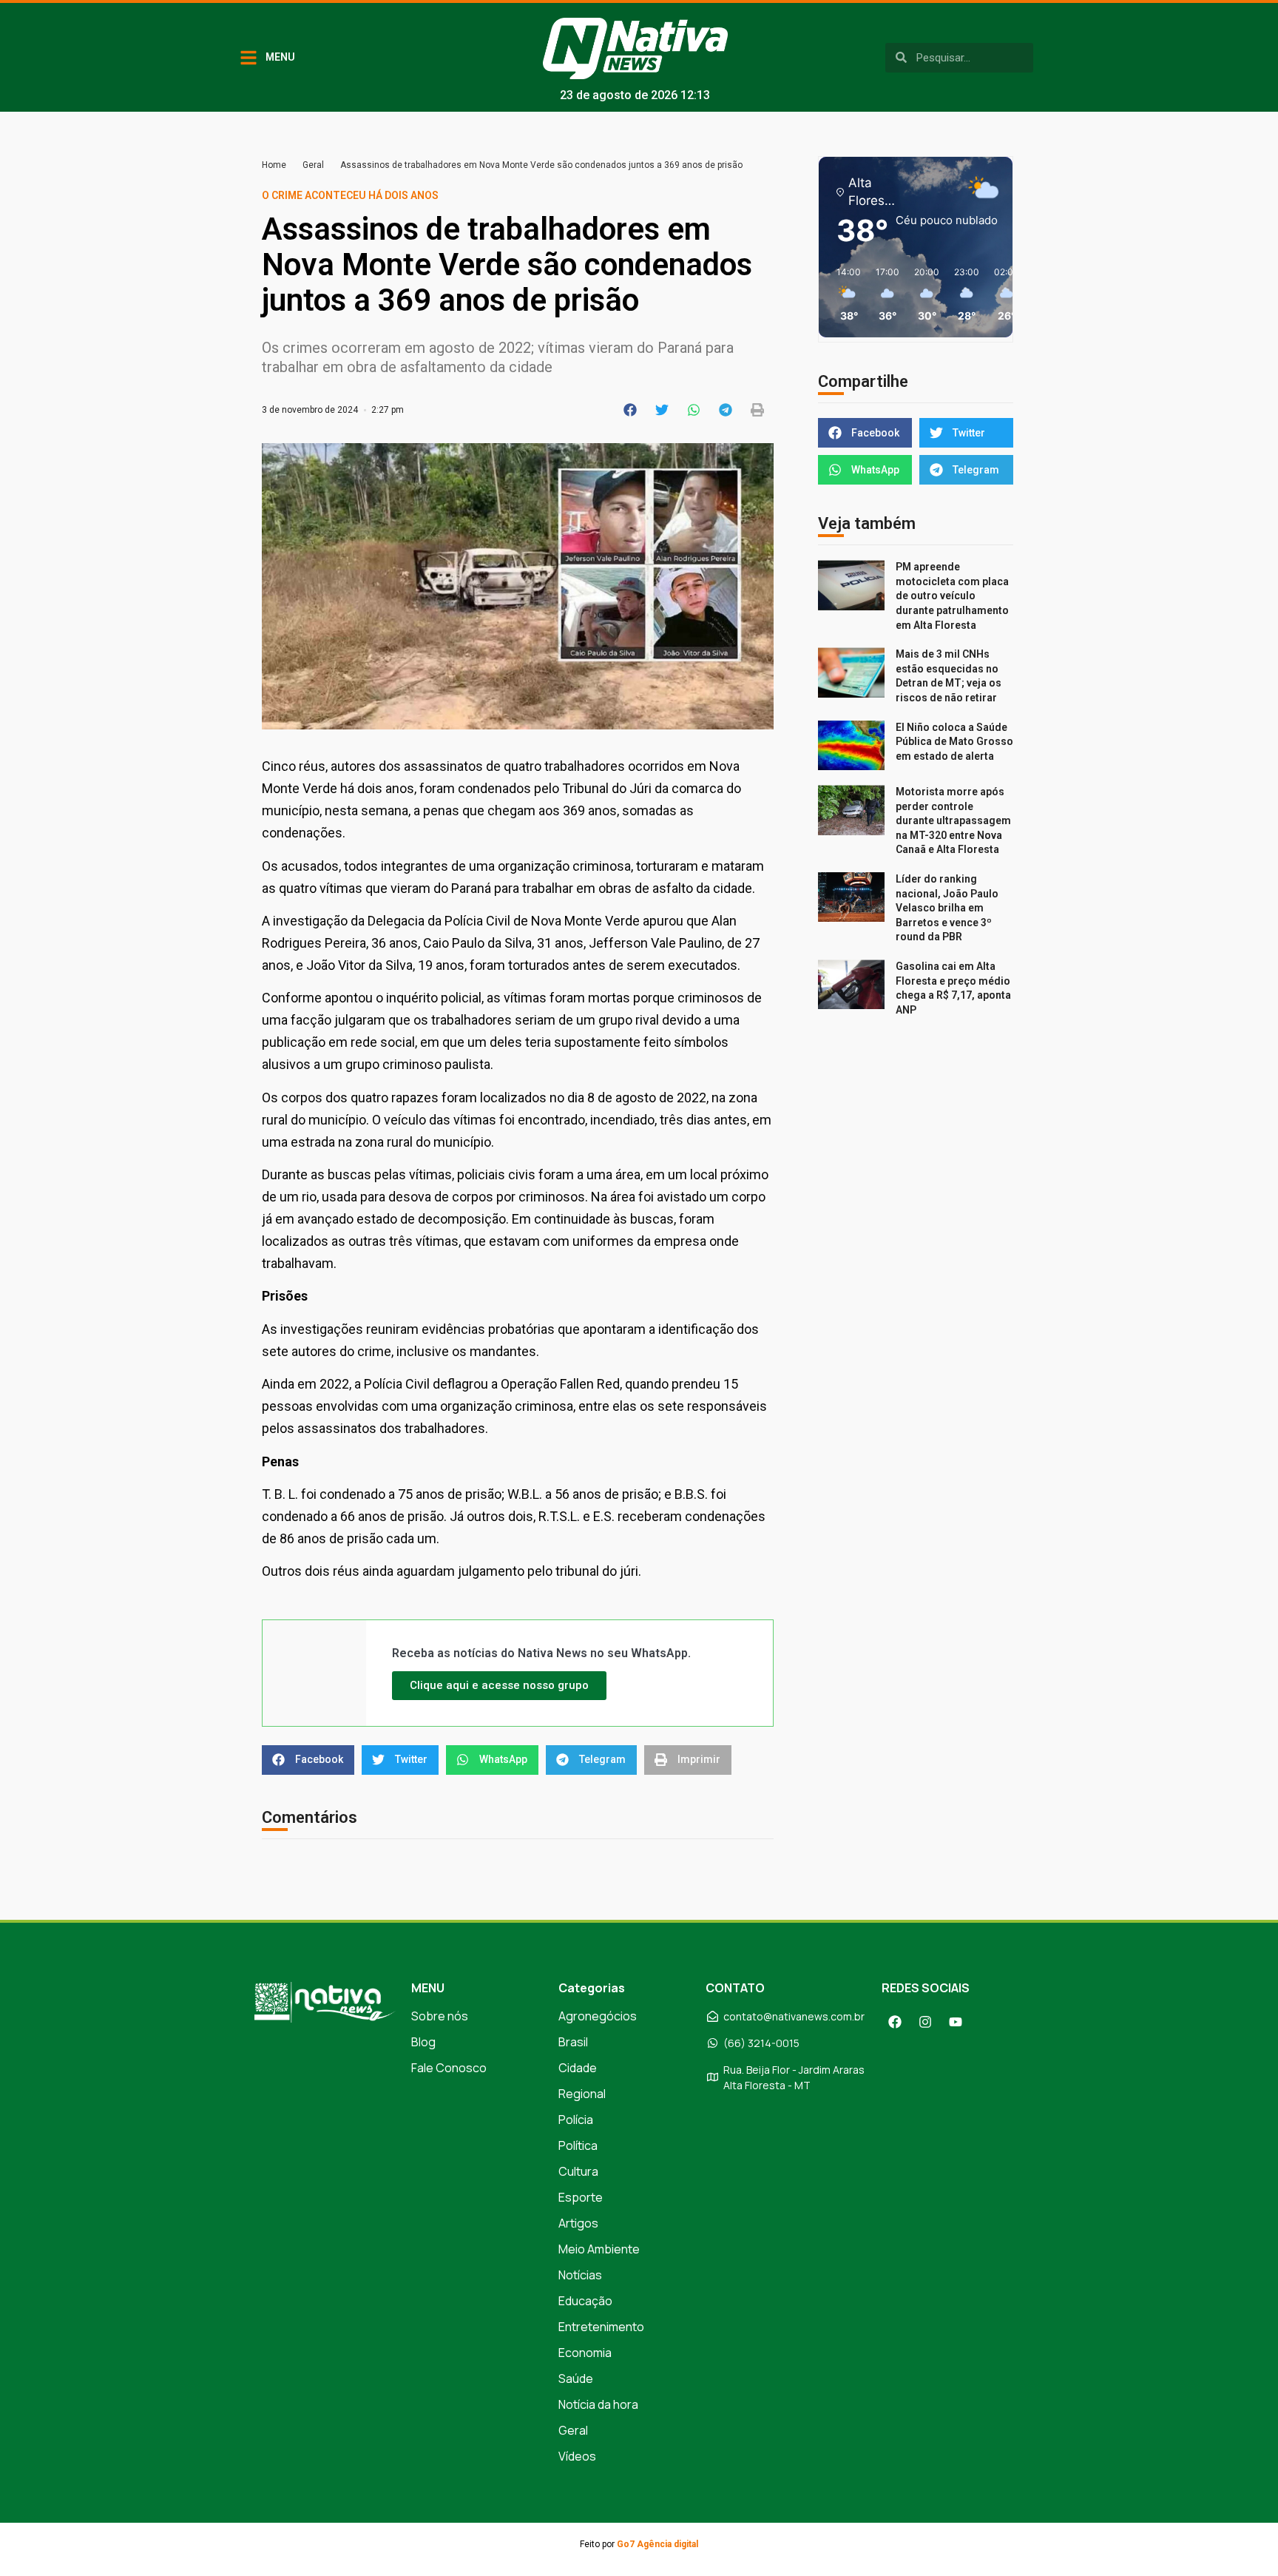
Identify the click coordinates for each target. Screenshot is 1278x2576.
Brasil (573, 2042)
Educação (585, 2301)
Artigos (578, 2223)
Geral (313, 165)
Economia (585, 2353)
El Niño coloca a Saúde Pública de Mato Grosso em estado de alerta (954, 742)
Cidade (578, 2068)
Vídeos (577, 2456)
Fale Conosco (449, 2068)
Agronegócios (598, 2016)
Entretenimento (601, 2327)
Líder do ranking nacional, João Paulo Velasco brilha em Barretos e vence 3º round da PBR (947, 908)
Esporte (581, 2197)
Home (274, 165)
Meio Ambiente (599, 2249)
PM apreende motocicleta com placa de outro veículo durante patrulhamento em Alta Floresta (952, 596)
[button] (630, 410)
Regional (582, 2094)
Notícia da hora (598, 2404)
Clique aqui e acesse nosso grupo (499, 1685)
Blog (423, 2042)
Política (578, 2145)
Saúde (576, 2378)
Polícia (576, 2120)
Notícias (580, 2275)
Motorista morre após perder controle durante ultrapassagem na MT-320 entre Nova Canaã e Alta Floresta (953, 820)
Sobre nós (440, 2016)
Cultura (578, 2171)
